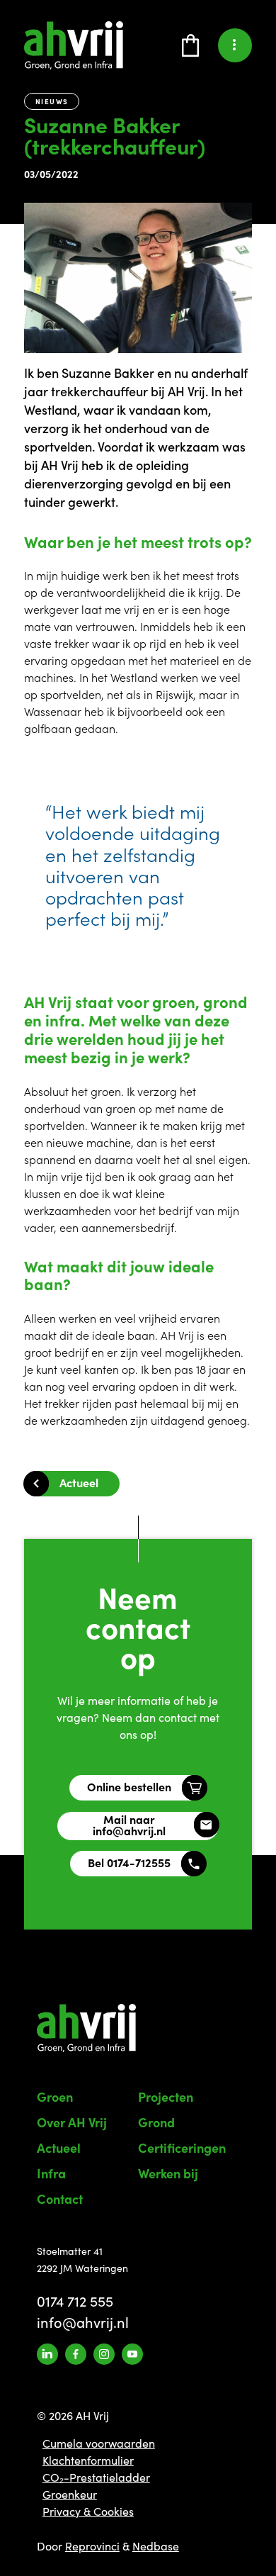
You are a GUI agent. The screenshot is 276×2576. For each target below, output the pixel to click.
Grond (156, 2122)
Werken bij (168, 2173)
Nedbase (156, 2546)
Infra (51, 2173)
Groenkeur (70, 2494)
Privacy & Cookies (88, 2511)
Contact (60, 2199)
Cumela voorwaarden (99, 2443)
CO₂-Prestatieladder (96, 2477)
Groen (55, 2096)
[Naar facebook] (76, 2354)
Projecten (166, 2096)
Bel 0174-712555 (129, 1862)
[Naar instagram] (104, 2354)
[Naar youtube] (132, 2354)
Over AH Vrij (72, 2122)
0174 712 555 (75, 2301)
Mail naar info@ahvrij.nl (129, 1825)
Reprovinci (92, 2546)
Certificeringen (182, 2147)
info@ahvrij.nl (83, 2322)
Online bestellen (129, 1786)
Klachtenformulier (88, 2460)
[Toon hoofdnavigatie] (231, 45)
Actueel (79, 1482)
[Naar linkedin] (47, 2354)
